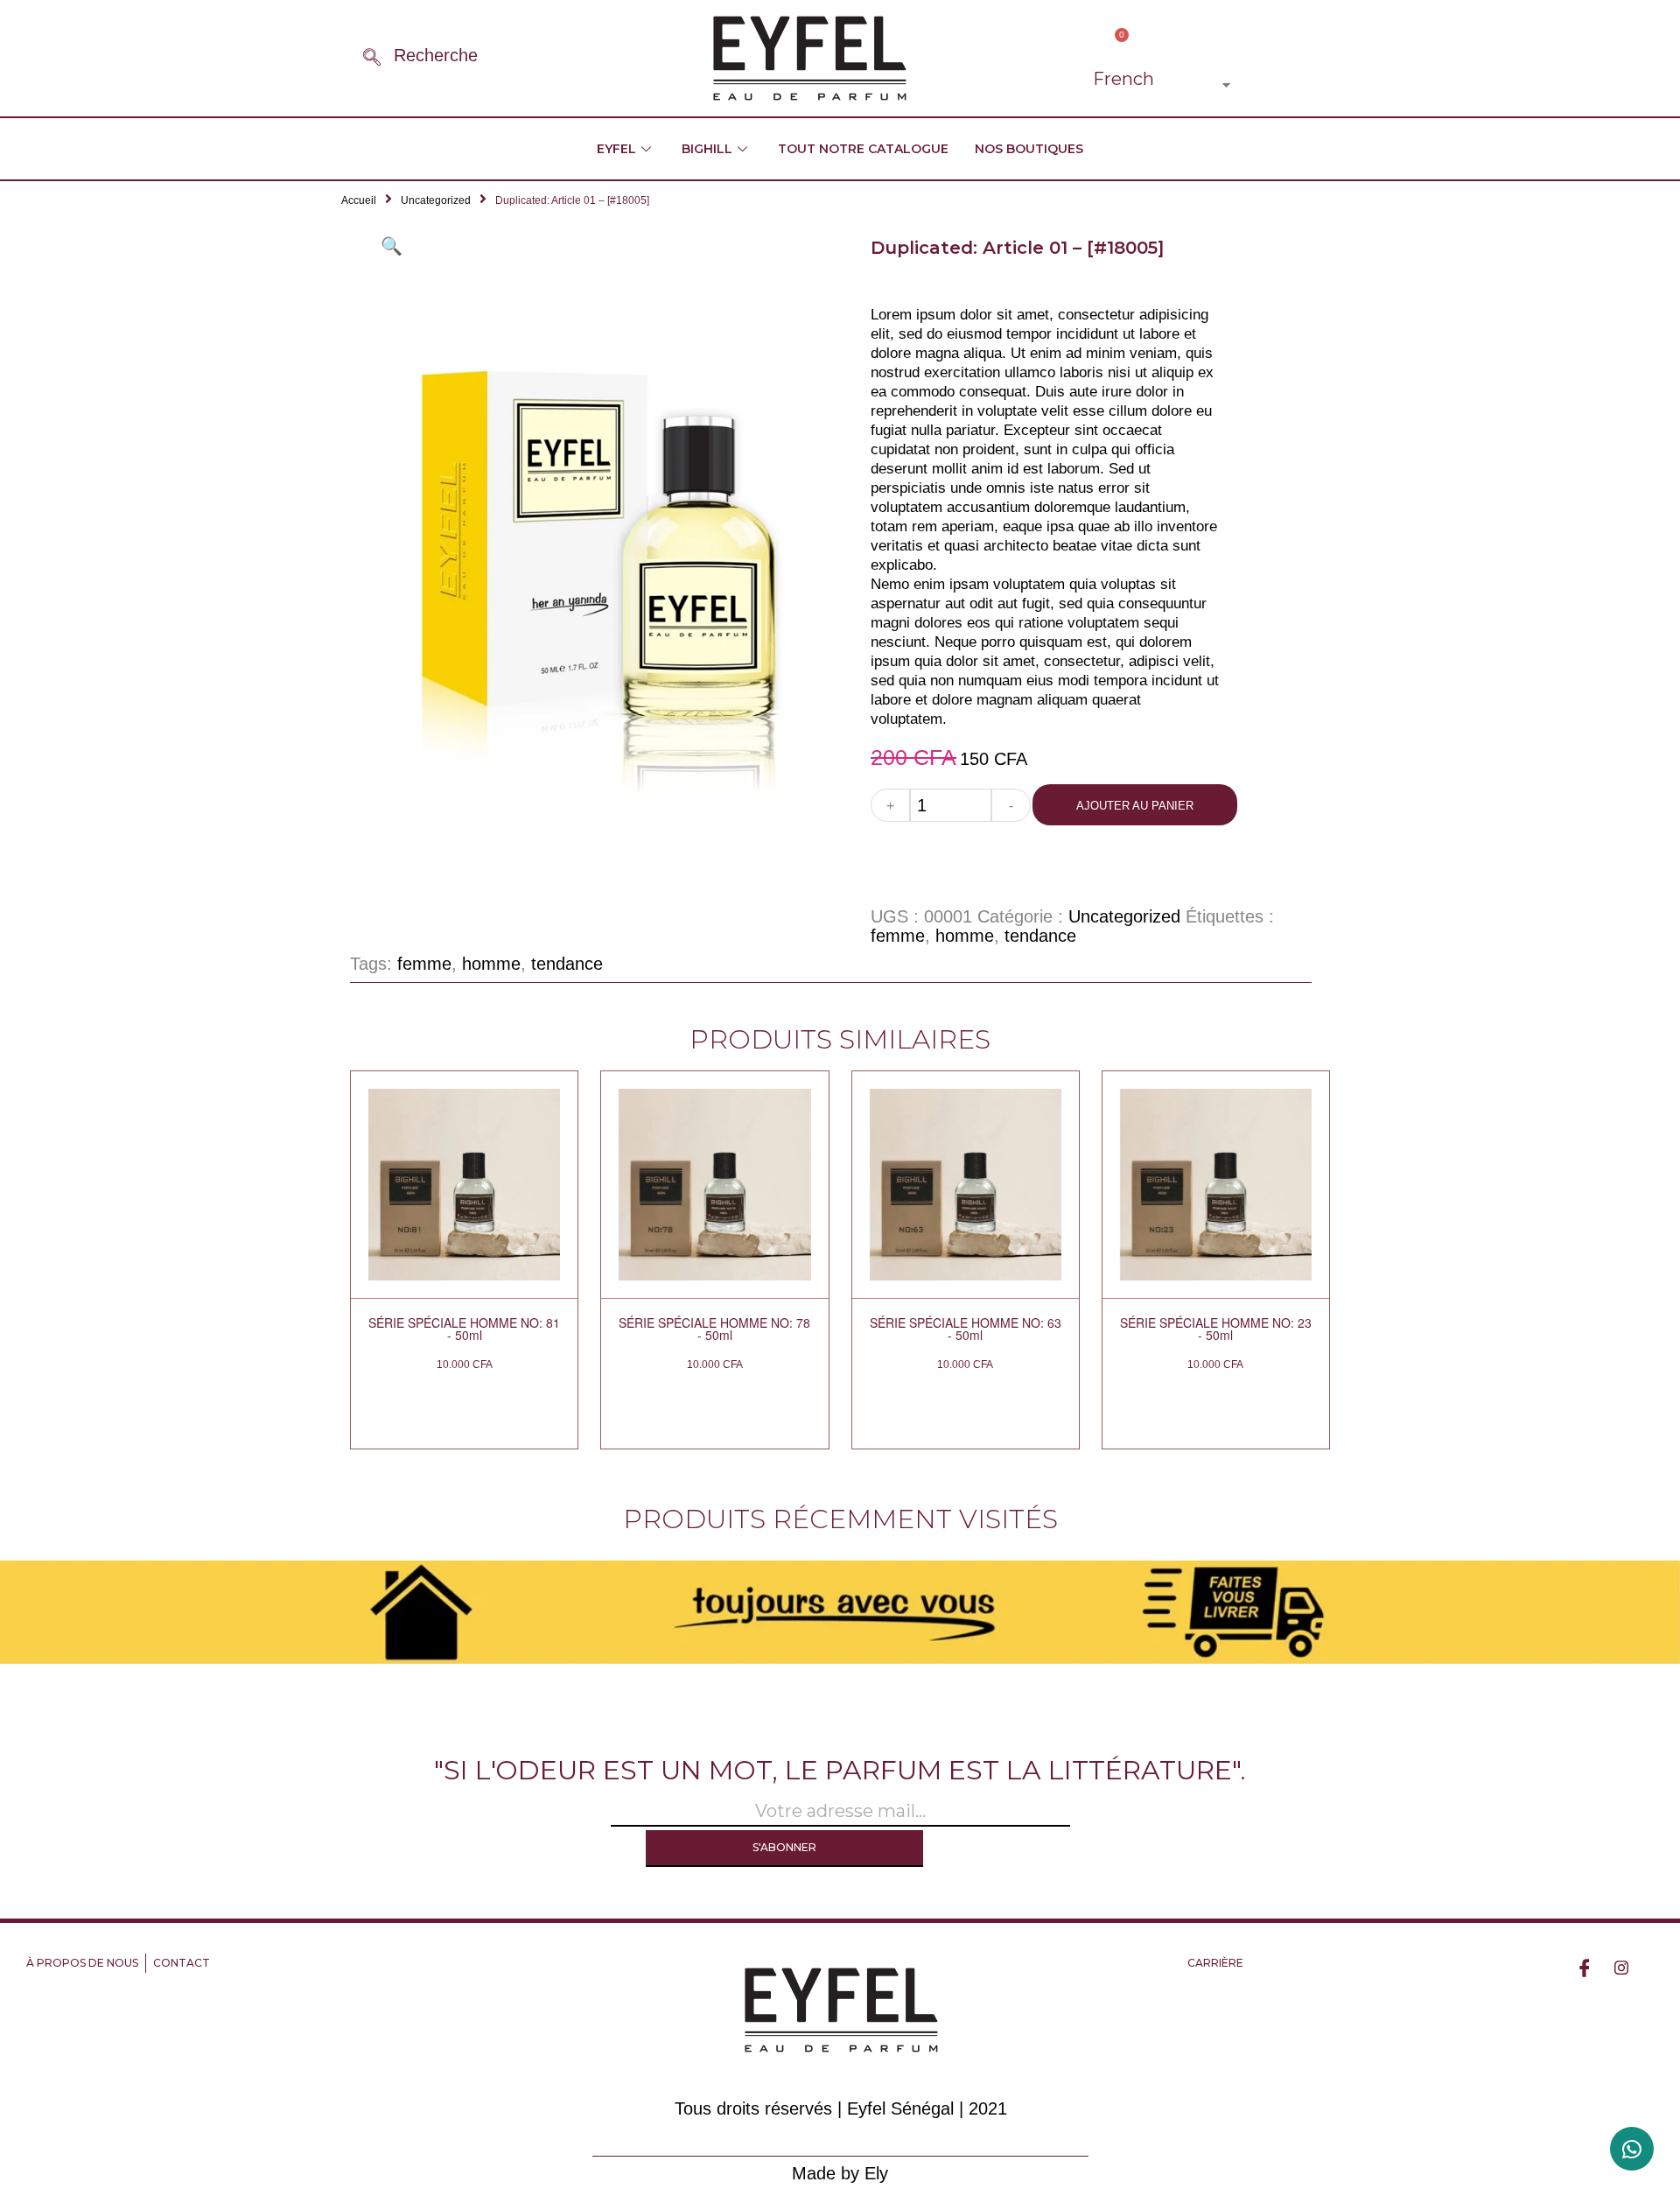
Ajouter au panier (1135, 806)
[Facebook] (1585, 1967)
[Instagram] (1621, 1967)
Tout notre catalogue (863, 149)
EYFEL (616, 149)
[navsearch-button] (372, 59)
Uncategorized (436, 200)
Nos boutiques (1029, 149)
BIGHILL (707, 149)
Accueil (359, 200)
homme (965, 936)
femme (898, 936)
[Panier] (1116, 43)
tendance (1040, 936)
